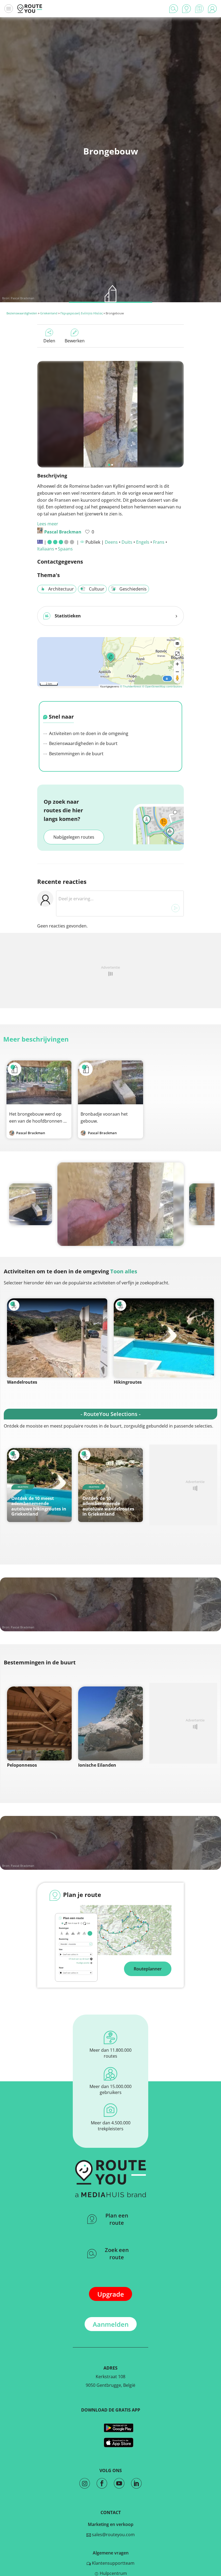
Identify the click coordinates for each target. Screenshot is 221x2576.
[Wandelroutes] (57, 1338)
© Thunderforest (131, 686)
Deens (111, 542)
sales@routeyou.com (113, 2535)
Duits (127, 542)
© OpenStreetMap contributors (162, 686)
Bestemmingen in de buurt (76, 754)
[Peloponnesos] (39, 1723)
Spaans (65, 549)
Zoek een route (117, 2254)
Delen (49, 341)
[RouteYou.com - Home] (30, 9)
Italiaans (46, 549)
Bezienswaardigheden (22, 313)
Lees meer (48, 524)
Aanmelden (111, 2324)
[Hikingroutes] (164, 1338)
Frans (159, 542)
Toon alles (124, 1271)
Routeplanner (148, 1969)
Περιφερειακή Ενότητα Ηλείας (82, 313)
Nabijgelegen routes (74, 837)
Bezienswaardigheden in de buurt (83, 743)
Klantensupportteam (113, 2563)
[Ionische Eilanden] (110, 1723)
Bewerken (75, 341)
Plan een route (117, 2219)
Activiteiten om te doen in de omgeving (88, 733)
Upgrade (111, 2294)
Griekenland (49, 313)
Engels (143, 542)
